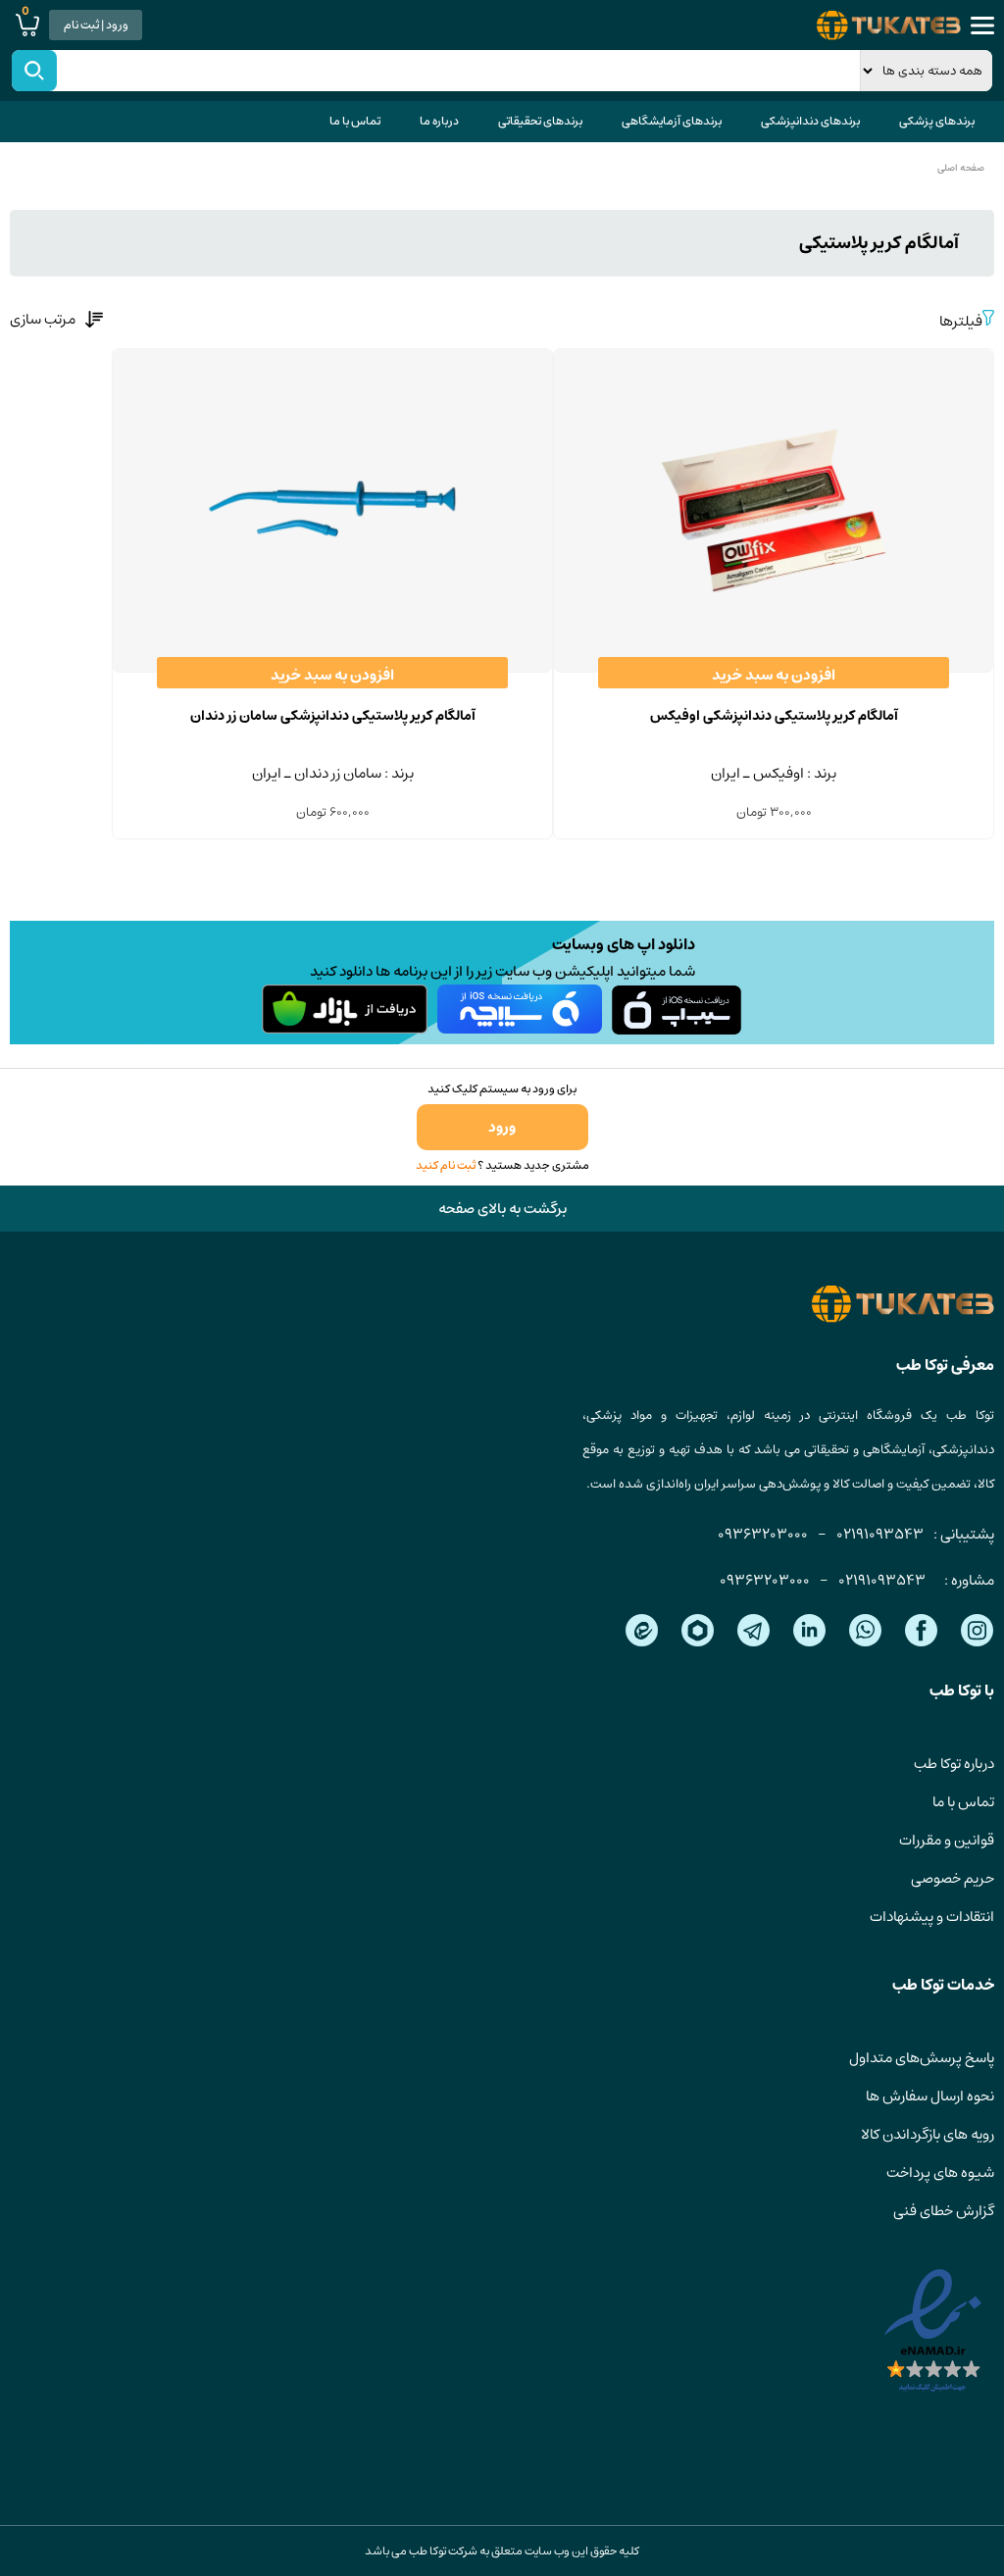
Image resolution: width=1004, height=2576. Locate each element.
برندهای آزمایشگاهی (672, 121)
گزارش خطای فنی (944, 2211)
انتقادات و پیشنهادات (932, 1917)
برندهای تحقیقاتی (540, 121)
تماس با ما (355, 121)
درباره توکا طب (954, 1764)
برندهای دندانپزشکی (810, 121)
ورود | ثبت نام (96, 25)
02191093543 (880, 1534)
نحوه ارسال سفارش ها (930, 2096)
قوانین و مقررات (947, 1840)
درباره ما (439, 121)
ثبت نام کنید (446, 1165)
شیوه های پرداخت (940, 2172)
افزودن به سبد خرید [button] (774, 675)
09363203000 (763, 1534)
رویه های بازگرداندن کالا (928, 2134)
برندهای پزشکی (937, 121)
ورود (502, 1127)
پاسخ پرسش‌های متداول (922, 2058)
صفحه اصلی (961, 168)
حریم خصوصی (953, 1878)
